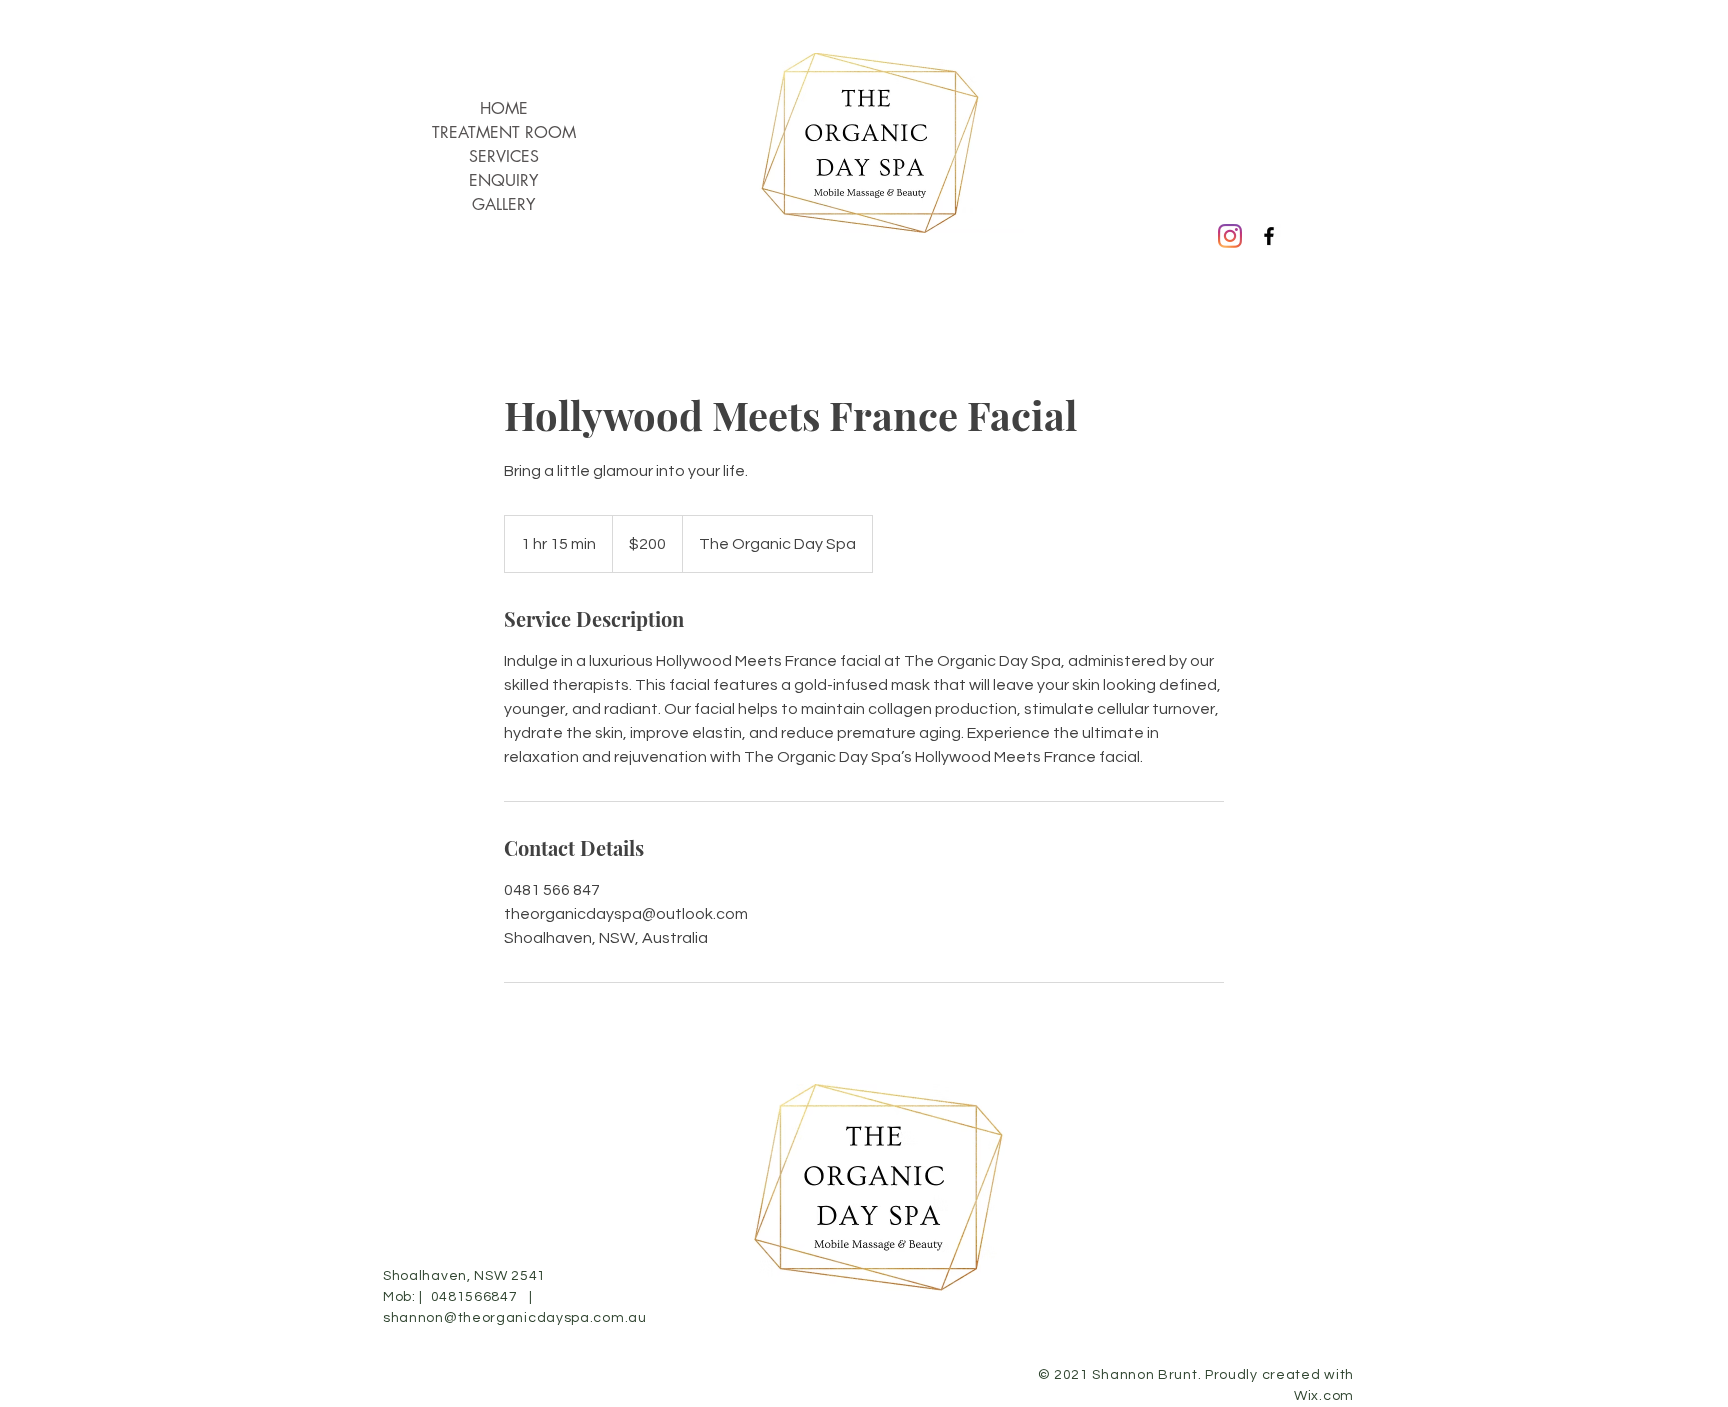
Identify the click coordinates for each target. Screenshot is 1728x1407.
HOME (504, 108)
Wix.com (1324, 1396)
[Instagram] (1230, 236)
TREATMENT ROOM (503, 132)
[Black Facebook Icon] (1269, 236)
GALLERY (503, 204)
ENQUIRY (503, 180)
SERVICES (504, 156)
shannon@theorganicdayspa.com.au (515, 1318)
